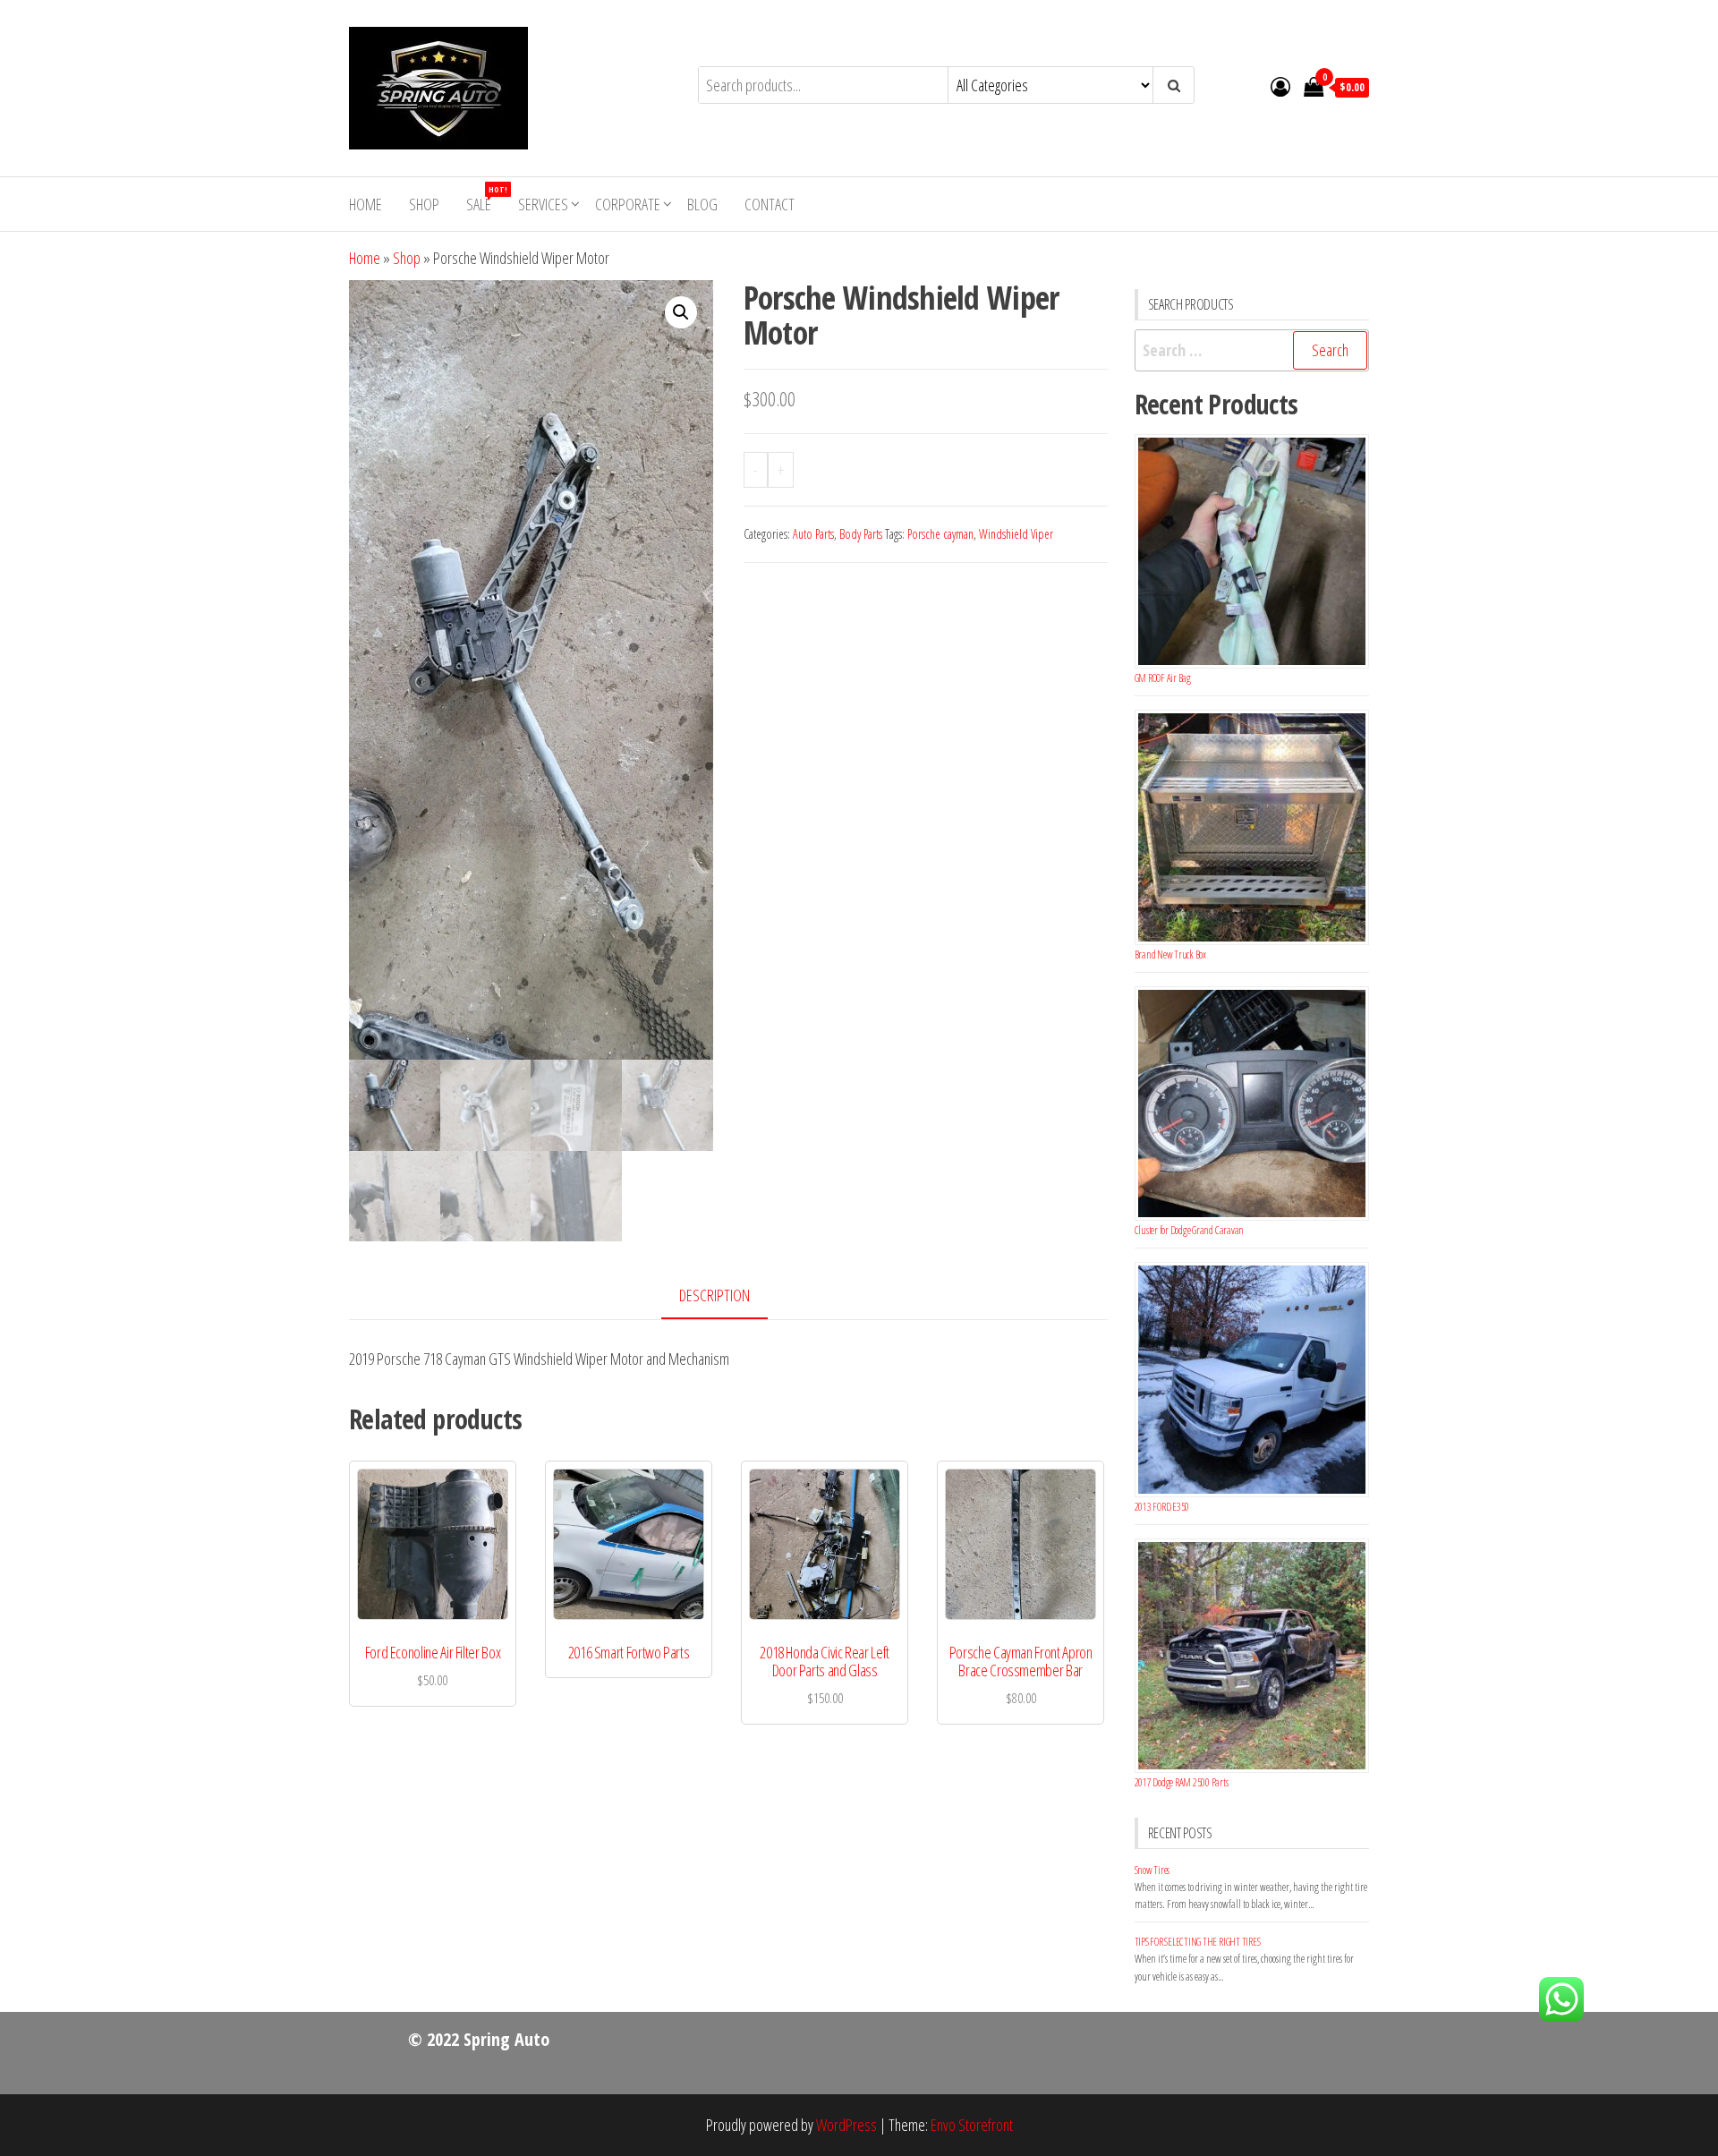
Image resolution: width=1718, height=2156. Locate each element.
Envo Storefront (972, 2125)
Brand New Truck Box (1170, 954)
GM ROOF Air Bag (1163, 678)
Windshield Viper (1016, 534)
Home (366, 204)
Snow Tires (1152, 1870)
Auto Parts (813, 534)
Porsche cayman (940, 534)
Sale (485, 199)
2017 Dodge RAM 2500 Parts (1182, 1782)
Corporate (628, 204)
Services (543, 204)
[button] (681, 312)
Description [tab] (714, 1295)
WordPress (846, 2125)
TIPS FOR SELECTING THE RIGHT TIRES (1198, 1942)
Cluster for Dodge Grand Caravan (1190, 1230)
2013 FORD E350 (1162, 1507)
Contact (770, 204)
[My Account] (1280, 86)
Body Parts (861, 534)
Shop (424, 204)
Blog (702, 204)
